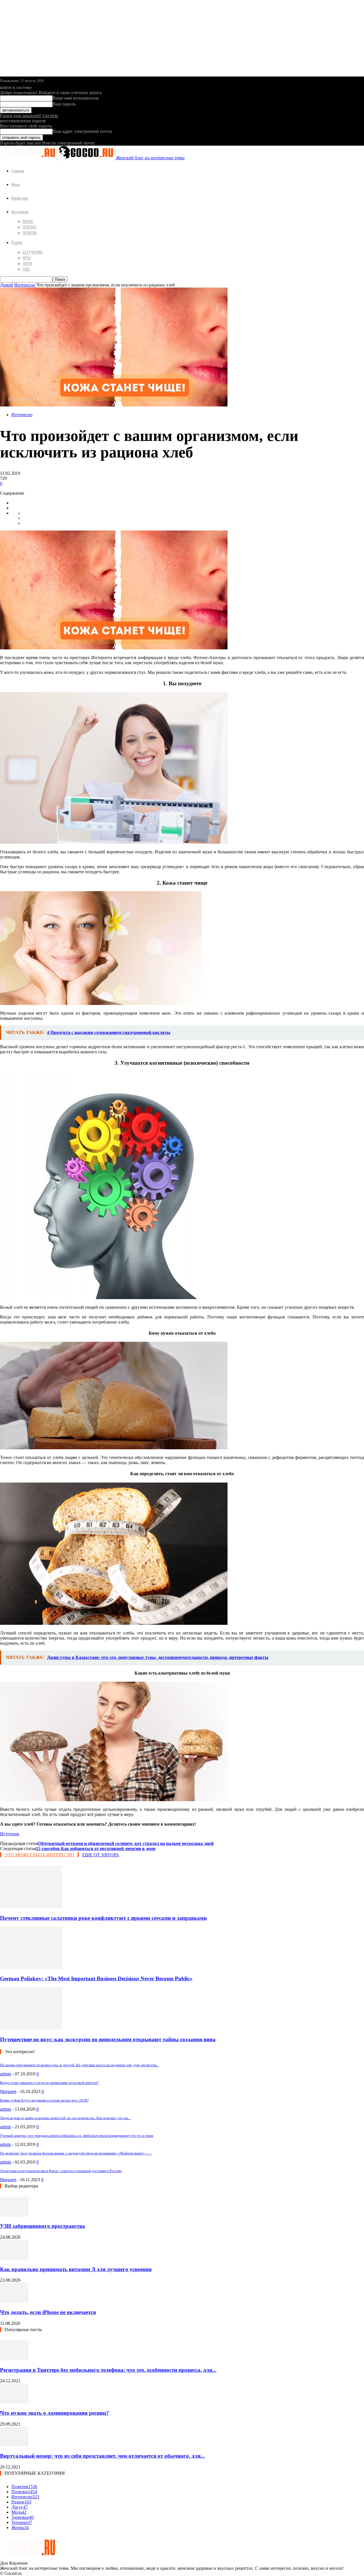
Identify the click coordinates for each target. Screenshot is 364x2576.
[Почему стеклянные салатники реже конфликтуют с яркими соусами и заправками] (31, 1907)
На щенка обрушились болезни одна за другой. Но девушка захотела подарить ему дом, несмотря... (79, 2065)
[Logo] (29, 158)
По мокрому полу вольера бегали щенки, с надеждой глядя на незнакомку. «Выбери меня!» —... (76, 2153)
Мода (16, 184)
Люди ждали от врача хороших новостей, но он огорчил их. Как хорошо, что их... (65, 2118)
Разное (17, 242)
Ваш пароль (64, 104)
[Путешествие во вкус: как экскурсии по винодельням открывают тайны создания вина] (31, 2028)
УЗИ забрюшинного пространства (43, 2226)
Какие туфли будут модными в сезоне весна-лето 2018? (44, 2100)
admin (6, 2074)
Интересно (20, 211)
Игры (27, 258)
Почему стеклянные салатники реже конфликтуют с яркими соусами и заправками (103, 1918)
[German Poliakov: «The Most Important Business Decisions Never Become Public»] (31, 1968)
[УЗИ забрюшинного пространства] (14, 2215)
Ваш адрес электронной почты (82, 131)
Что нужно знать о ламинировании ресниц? (54, 2413)
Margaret (8, 2091)
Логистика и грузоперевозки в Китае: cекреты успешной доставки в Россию (61, 2171)
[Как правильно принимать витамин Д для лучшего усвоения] (14, 2258)
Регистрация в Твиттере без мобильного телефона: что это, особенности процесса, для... (108, 2370)
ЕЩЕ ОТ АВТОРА (101, 1855)
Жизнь (28, 221)
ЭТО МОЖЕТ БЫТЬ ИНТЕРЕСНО (39, 1855)
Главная (18, 171)
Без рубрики (33, 252)
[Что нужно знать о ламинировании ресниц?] (14, 2402)
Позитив (30, 233)
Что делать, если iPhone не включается (48, 2312)
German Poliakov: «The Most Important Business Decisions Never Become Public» (96, 1979)
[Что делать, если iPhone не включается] (14, 2301)
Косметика (20, 198)
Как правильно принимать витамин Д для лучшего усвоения (76, 2269)
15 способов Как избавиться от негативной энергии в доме (96, 1849)
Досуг (28, 263)
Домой (7, 285)
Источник (10, 1834)
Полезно (29, 227)
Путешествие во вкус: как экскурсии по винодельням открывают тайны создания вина (108, 2039)
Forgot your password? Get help (29, 116)
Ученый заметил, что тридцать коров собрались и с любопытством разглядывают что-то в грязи (77, 2136)
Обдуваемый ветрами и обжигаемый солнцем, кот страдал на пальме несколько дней (126, 1843)
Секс (26, 269)
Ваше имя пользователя (76, 98)
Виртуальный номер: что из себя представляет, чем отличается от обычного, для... (102, 2456)
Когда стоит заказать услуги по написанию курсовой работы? (49, 2083)
